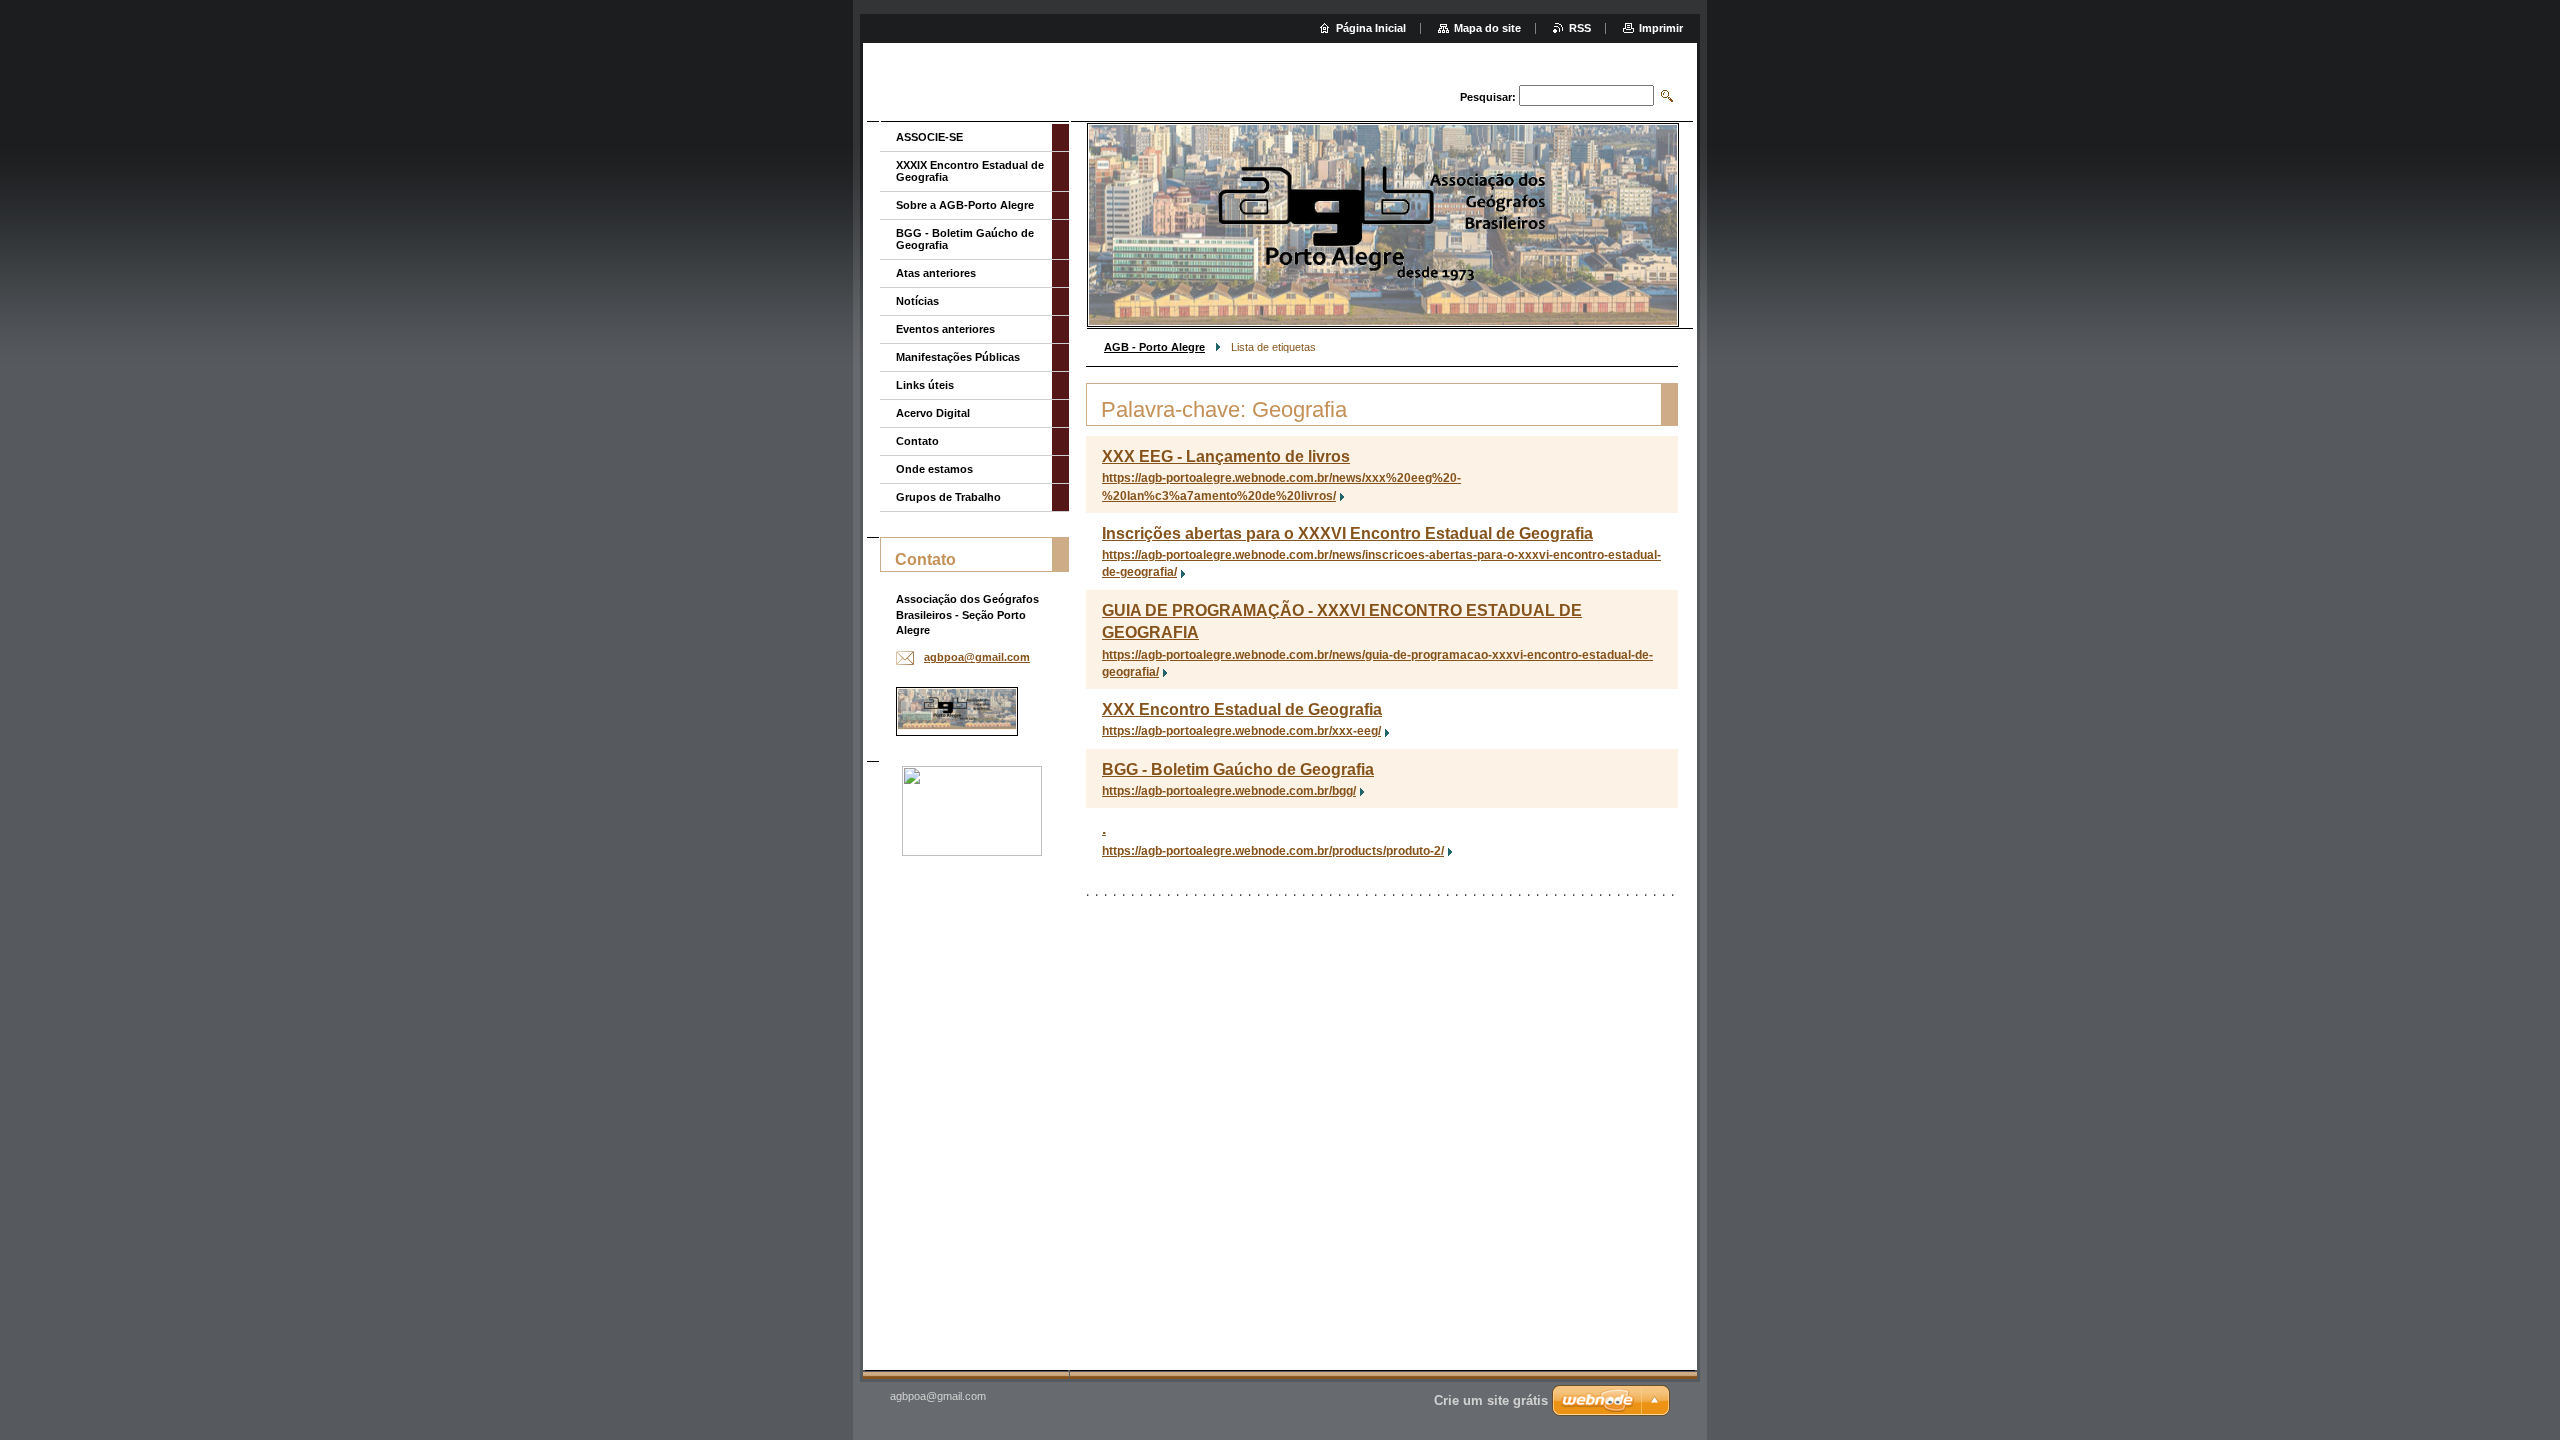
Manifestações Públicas (958, 357)
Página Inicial (1371, 28)
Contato (917, 441)
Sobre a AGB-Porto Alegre (965, 205)
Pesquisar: (1488, 97)
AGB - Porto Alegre (1154, 347)
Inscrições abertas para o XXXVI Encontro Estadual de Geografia (1347, 533)
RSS (1580, 28)
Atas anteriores (936, 273)
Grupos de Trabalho (948, 497)
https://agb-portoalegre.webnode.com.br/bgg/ (1229, 791)
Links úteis (925, 385)
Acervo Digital (933, 413)
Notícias (917, 301)
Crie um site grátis (1491, 1400)
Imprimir (1661, 28)
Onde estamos (934, 469)
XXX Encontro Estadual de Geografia (1242, 709)
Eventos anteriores (945, 329)
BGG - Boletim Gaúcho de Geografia (1238, 769)
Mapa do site (1487, 28)
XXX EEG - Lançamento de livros (1226, 456)
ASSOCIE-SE (929, 137)
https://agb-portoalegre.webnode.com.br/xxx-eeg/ (1241, 731)
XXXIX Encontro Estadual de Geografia (970, 171)
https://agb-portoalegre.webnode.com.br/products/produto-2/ (1273, 851)
